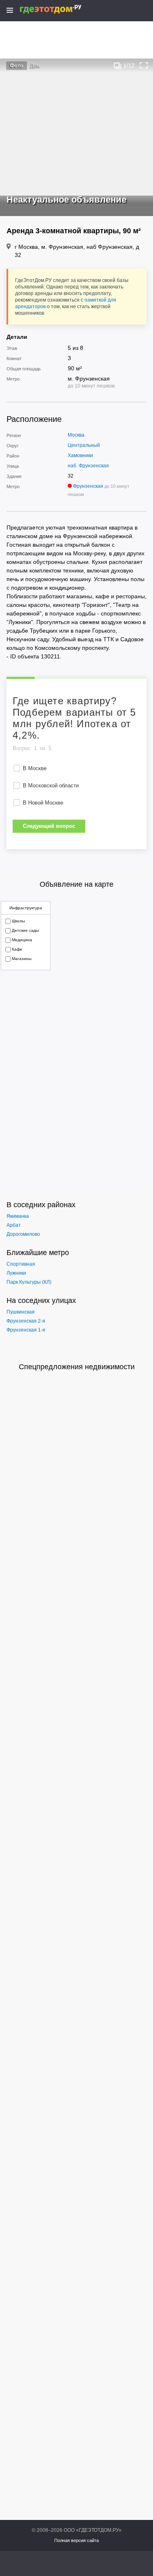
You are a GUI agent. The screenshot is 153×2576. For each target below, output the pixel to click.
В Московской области (51, 785)
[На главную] (59, 9)
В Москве (35, 768)
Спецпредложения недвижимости (77, 1367)
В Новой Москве (43, 803)
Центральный (84, 445)
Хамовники (80, 455)
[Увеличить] (144, 65)
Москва (76, 435)
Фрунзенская (88, 486)
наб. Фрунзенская (88, 466)
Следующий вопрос (49, 826)
